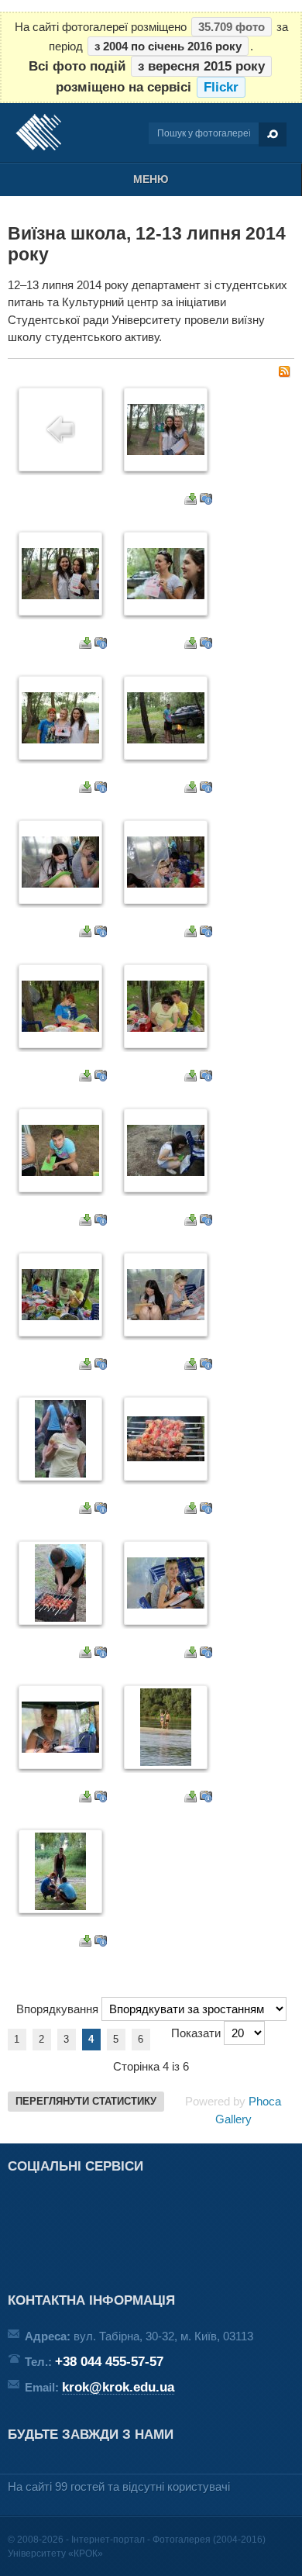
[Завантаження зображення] (190, 500)
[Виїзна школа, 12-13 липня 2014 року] (166, 451)
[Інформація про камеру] (206, 500)
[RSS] (284, 373)
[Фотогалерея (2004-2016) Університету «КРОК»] (38, 133)
